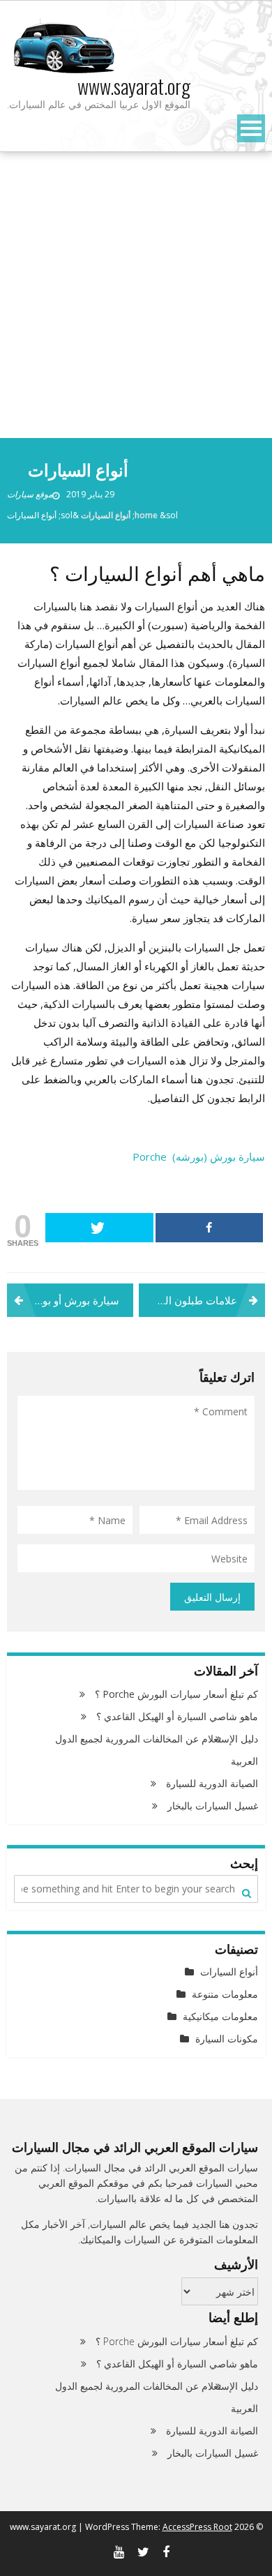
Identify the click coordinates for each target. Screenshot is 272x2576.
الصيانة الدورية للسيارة (212, 1783)
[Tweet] (99, 1228)
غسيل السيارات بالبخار (213, 1806)
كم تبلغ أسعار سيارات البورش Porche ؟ (176, 1694)
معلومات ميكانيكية (220, 2016)
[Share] (210, 1228)
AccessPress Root (197, 2527)
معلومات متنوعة (225, 1994)
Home (146, 515)
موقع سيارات (30, 494)
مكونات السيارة (227, 2039)
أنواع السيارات (106, 515)
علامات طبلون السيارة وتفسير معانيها (188, 1300)
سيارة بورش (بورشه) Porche (199, 1157)
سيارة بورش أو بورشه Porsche (63, 1300)
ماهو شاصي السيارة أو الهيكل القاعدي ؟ (177, 1716)
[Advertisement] (136, 295)
